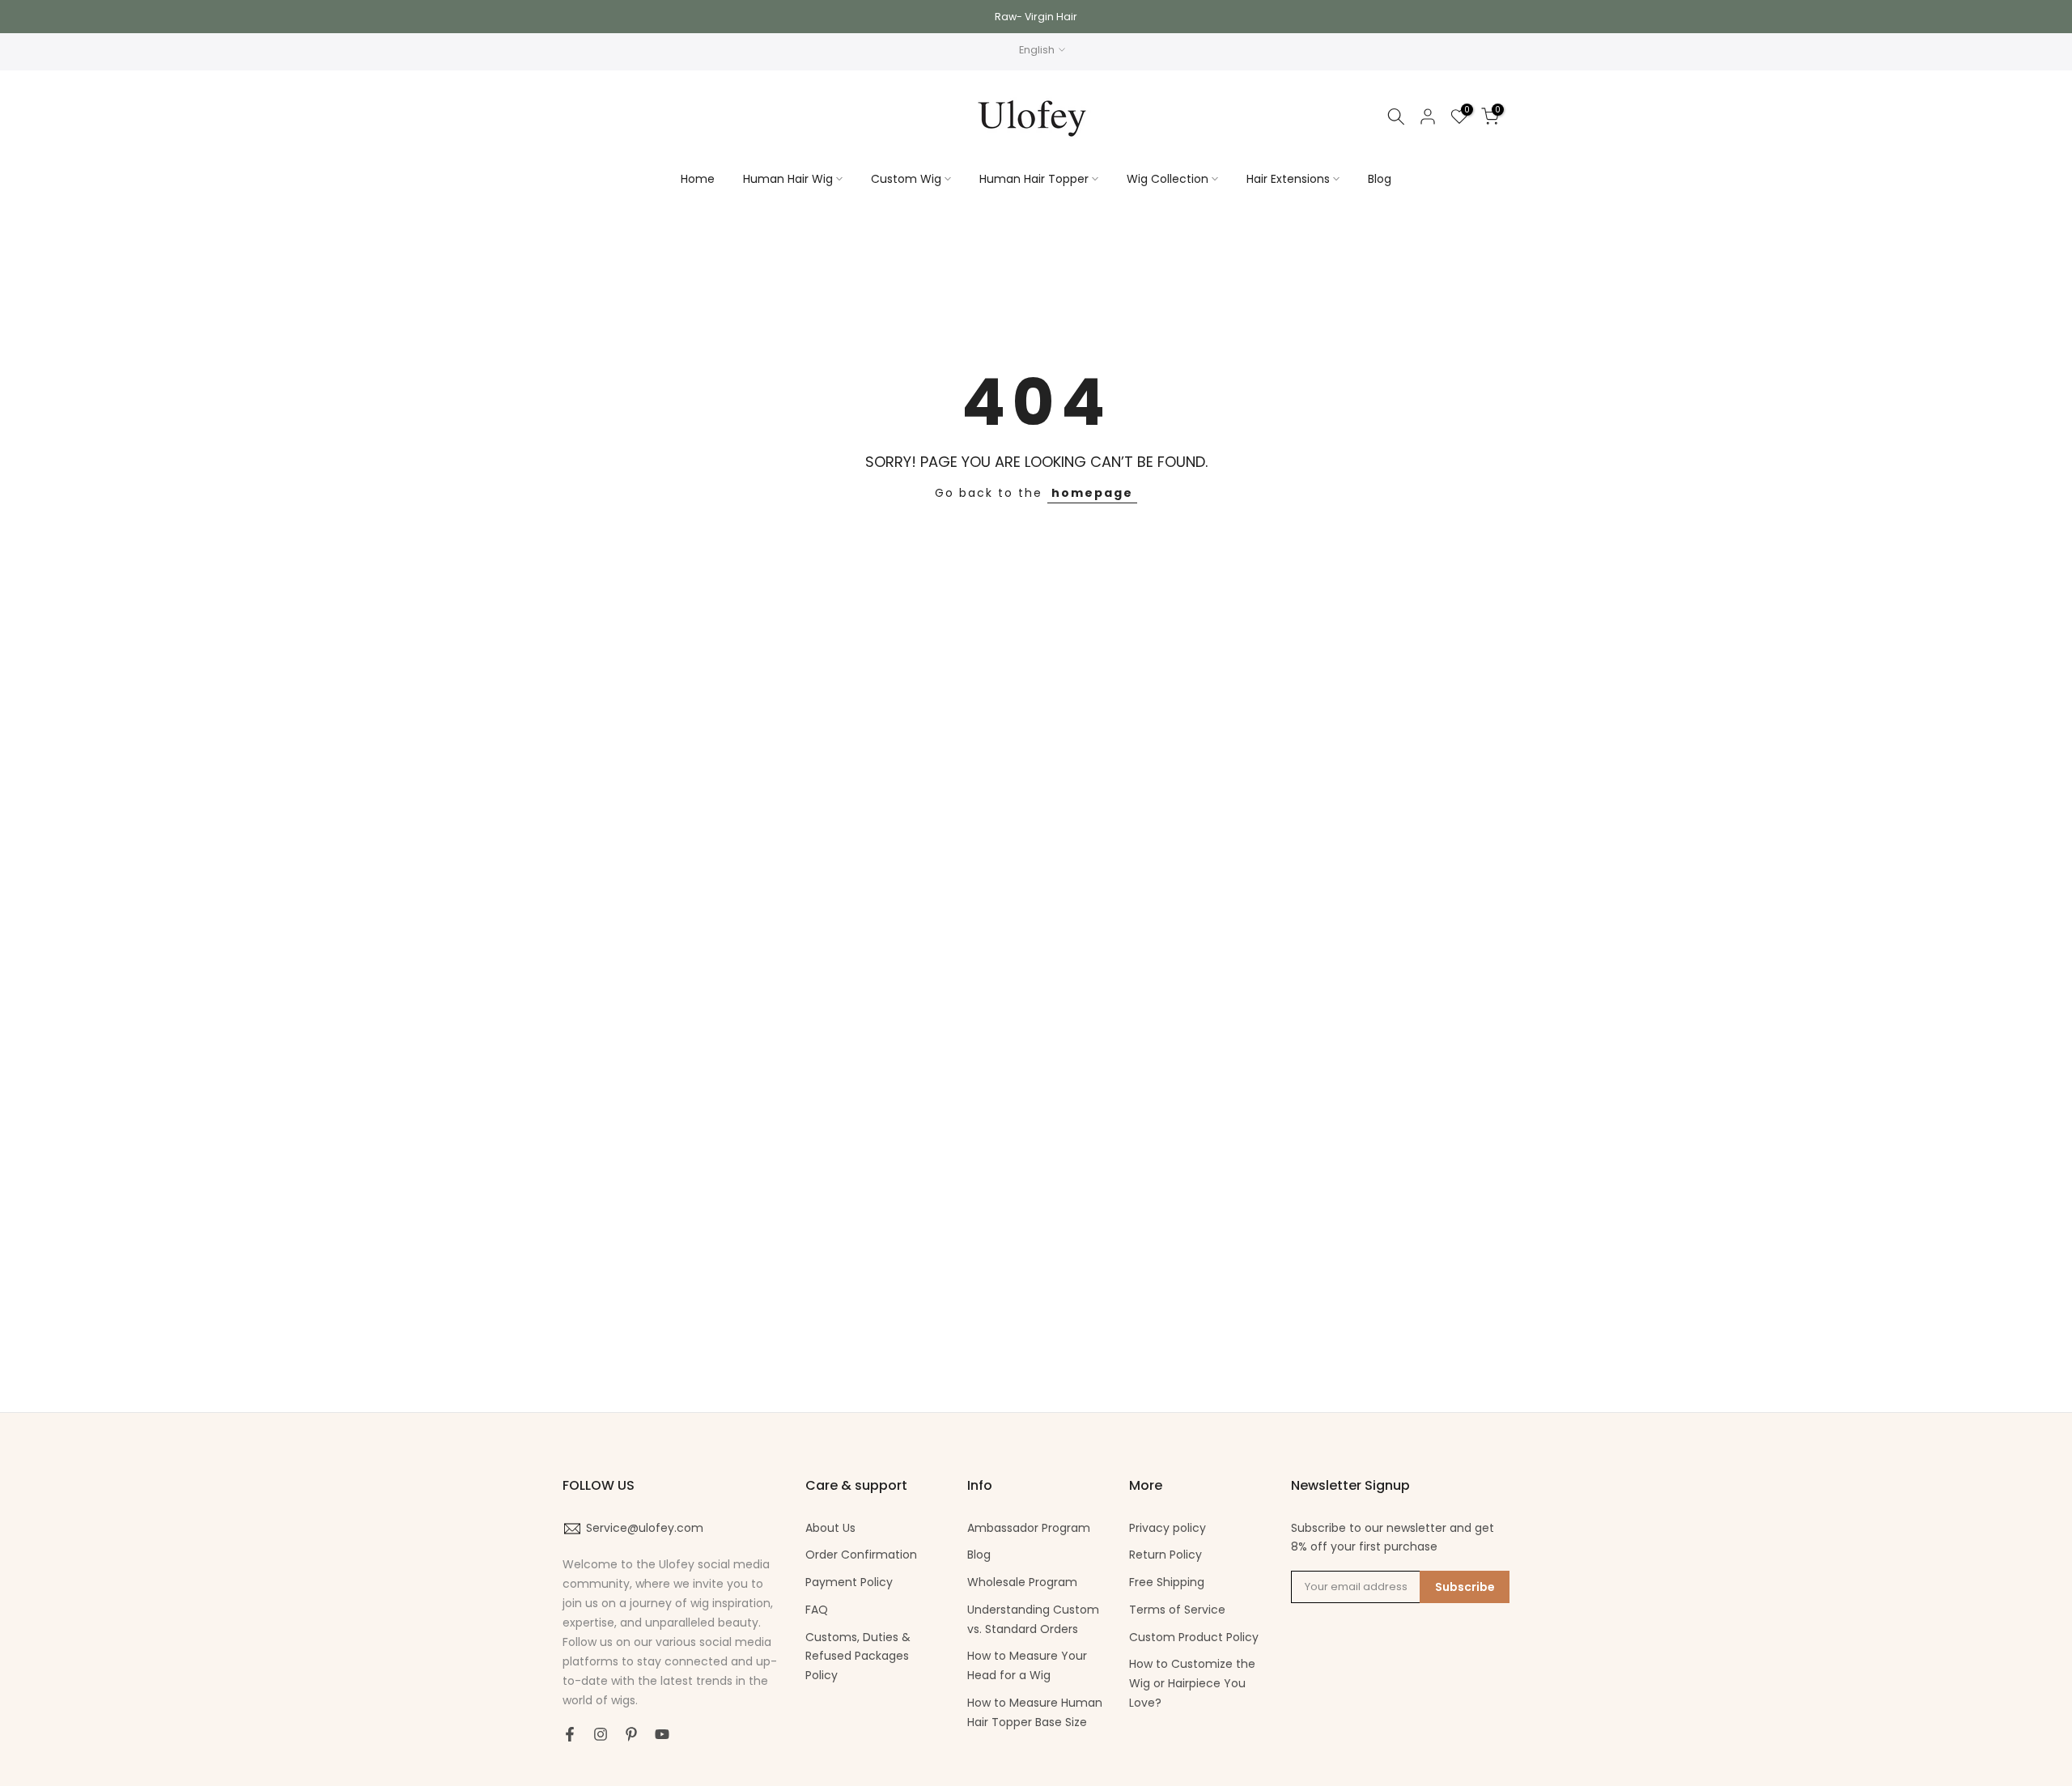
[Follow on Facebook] (570, 1734)
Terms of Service (1177, 1610)
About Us (830, 1528)
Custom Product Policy (1194, 1637)
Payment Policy (849, 1582)
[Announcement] (1036, 17)
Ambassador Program (1029, 1528)
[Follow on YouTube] (662, 1734)
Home (698, 179)
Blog (1380, 179)
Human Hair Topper (1034, 179)
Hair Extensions (1288, 179)
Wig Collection (1168, 179)
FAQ (817, 1610)
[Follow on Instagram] (601, 1734)
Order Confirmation (861, 1555)
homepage (1092, 493)
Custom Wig (906, 179)
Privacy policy (1168, 1528)
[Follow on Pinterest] (631, 1734)
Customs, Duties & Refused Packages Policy (858, 1657)
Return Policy (1165, 1555)
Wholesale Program (1022, 1582)
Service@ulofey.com (645, 1528)
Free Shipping (1167, 1582)
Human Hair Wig (788, 179)
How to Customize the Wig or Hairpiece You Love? (1192, 1683)
